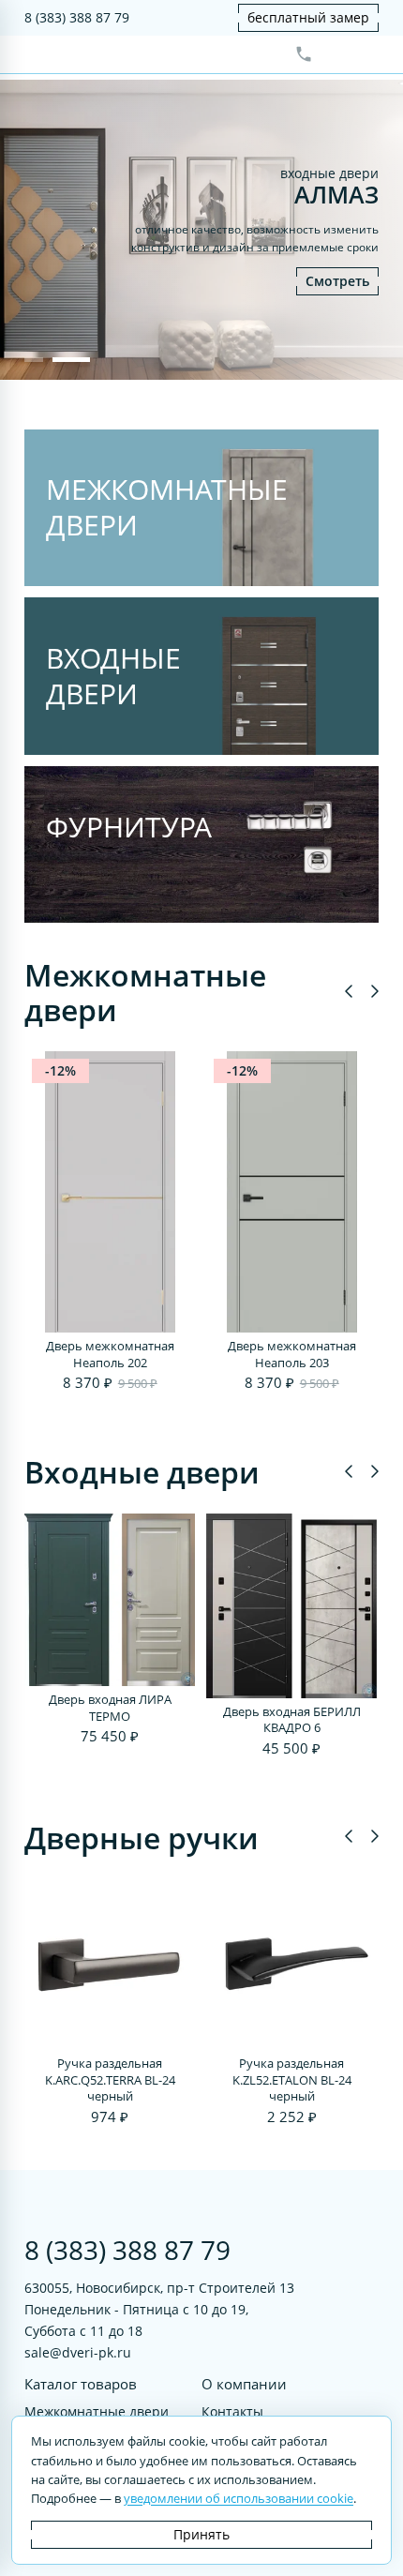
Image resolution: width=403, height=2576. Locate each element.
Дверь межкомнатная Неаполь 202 (110, 1355)
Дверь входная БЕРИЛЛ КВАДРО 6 (292, 1720)
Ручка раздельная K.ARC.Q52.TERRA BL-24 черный (110, 2080)
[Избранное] (335, 54)
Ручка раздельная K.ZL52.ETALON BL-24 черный (292, 2080)
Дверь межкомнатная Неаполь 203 (292, 1355)
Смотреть (337, 281)
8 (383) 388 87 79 (77, 17)
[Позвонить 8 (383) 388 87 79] (304, 54)
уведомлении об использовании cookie (239, 2498)
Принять (201, 2534)
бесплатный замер (308, 17)
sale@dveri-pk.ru (78, 2352)
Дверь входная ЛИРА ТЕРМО (110, 1708)
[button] (34, 360)
